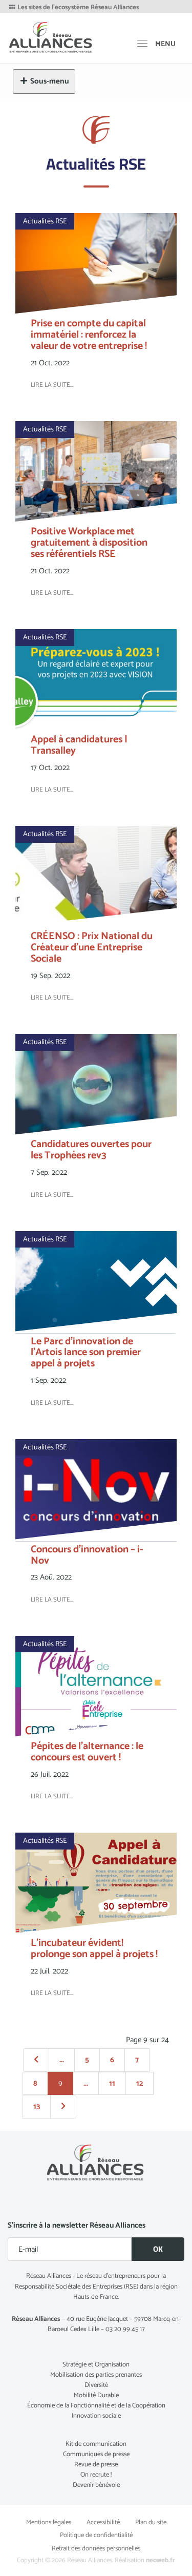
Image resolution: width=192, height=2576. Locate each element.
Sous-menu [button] (50, 81)
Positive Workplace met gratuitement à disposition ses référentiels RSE (89, 543)
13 (37, 2106)
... (62, 2060)
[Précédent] (36, 2060)
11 (112, 2083)
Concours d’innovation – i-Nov (87, 1555)
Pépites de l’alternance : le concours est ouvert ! (87, 1752)
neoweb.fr (161, 2560)
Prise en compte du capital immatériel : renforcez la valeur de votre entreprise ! (89, 335)
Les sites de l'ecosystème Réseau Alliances (77, 8)
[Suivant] (63, 2107)
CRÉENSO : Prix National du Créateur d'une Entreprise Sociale (92, 948)
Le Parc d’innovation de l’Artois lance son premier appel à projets (86, 1353)
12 (140, 2083)
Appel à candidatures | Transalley (79, 745)
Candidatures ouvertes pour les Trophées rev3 (91, 1150)
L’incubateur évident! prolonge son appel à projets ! (94, 1949)
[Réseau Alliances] (51, 37)
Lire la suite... (52, 385)
